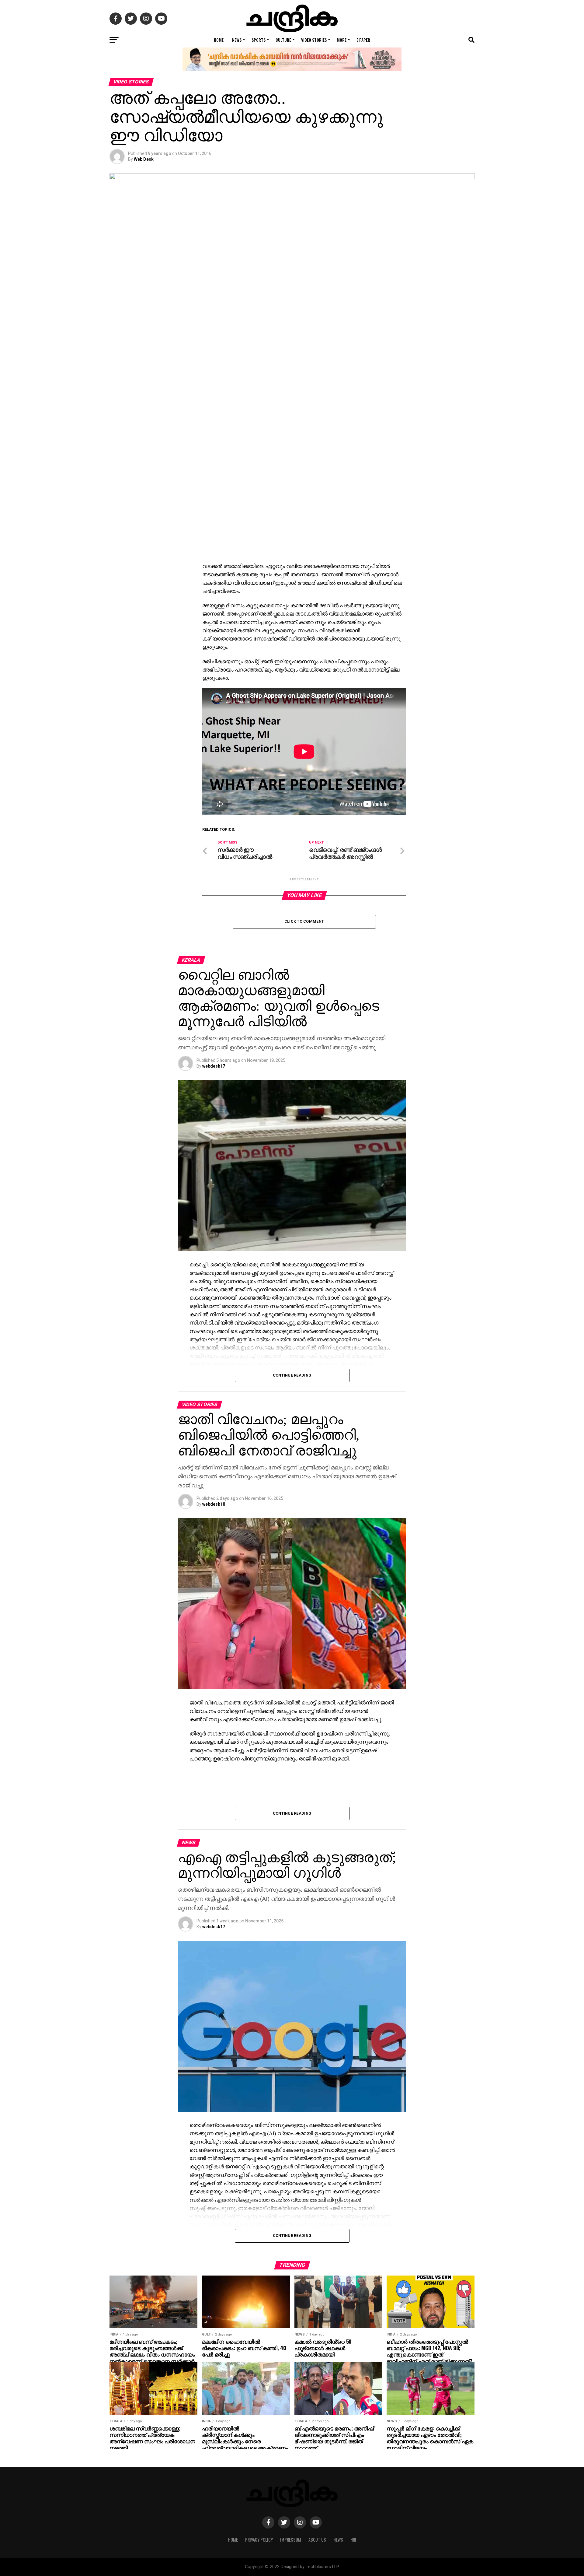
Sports (259, 40)
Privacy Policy (259, 2540)
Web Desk (144, 159)
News (237, 40)
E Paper (363, 40)
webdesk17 (214, 1066)
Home (219, 40)
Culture (283, 40)
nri (353, 2540)
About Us (317, 2540)
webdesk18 (214, 1504)
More (342, 40)
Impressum (291, 2540)
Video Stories (314, 40)
